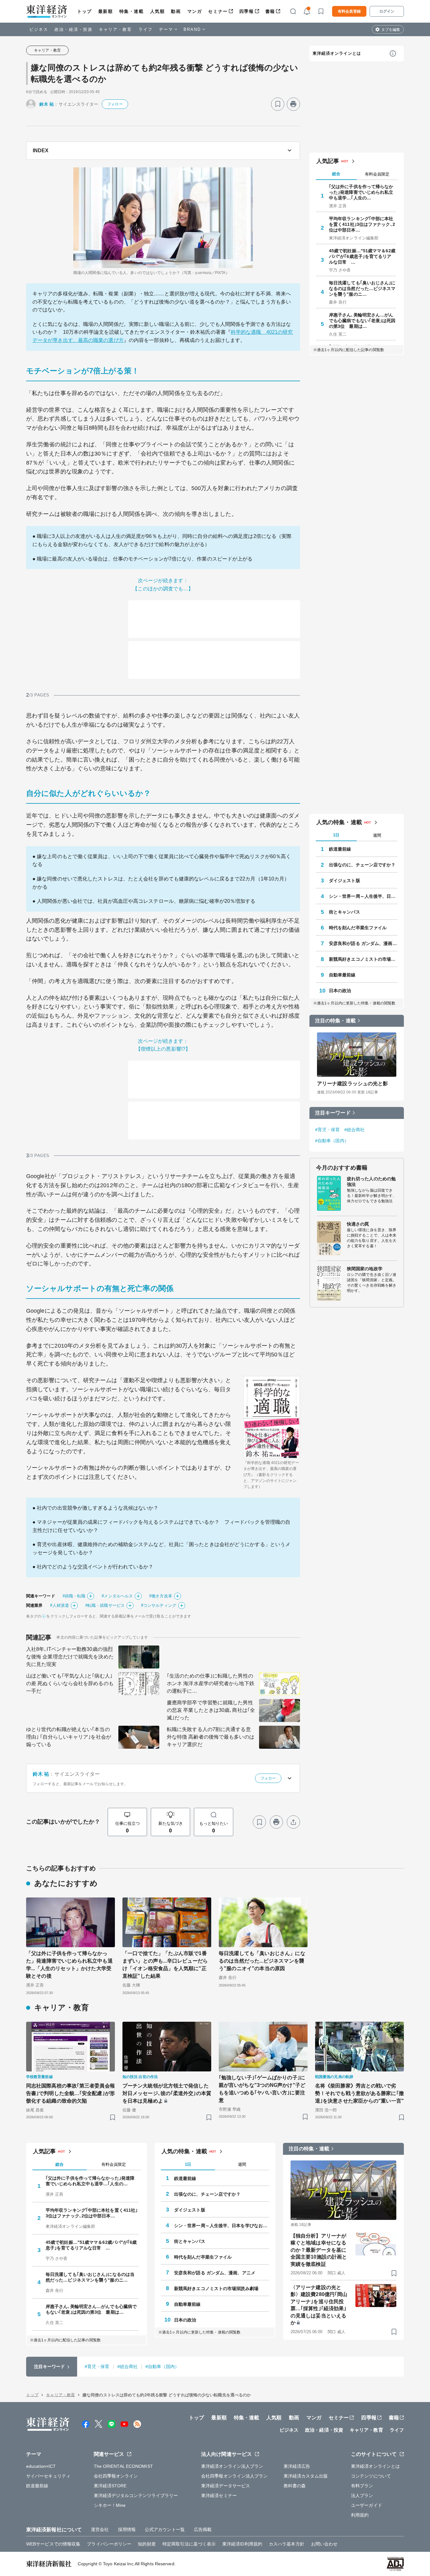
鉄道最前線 (340, 849)
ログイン (387, 11)
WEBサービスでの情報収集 (53, 2544)
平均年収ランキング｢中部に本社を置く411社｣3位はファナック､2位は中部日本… (362, 224)
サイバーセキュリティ (48, 2476)
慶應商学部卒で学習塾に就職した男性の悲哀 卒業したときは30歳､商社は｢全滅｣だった (211, 1710)
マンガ (195, 11)
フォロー (115, 104)
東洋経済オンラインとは (337, 53)
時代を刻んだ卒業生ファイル (358, 928)
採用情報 (127, 2529)
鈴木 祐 (47, 104)
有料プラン (362, 2486)
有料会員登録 (349, 11)
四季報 (247, 11)
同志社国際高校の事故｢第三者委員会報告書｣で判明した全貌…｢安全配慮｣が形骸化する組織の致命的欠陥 (71, 2093)
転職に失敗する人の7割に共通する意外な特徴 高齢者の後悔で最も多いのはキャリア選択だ (211, 1737)
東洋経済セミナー (219, 2495)
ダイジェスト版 (345, 880)
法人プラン (362, 2495)
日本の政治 (340, 991)
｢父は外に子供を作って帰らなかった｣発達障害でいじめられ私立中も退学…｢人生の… (361, 192)
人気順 (158, 11)
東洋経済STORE (110, 2486)
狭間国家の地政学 (365, 1269)
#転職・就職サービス (105, 1605)
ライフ (146, 29)
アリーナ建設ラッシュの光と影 (352, 1084)
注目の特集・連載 (335, 1021)
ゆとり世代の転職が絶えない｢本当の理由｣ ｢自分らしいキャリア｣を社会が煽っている (69, 1737)
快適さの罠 (358, 1224)
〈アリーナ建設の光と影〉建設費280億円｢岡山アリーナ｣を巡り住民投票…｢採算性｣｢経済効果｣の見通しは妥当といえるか (319, 2305)
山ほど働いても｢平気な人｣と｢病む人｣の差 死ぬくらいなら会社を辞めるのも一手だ (70, 1683)
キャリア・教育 (116, 29)
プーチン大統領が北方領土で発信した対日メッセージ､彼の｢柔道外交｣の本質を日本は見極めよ (167, 2093)
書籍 (270, 11)
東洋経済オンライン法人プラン (232, 2466)
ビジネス (39, 29)
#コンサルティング (159, 1605)
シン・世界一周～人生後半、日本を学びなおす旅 (363, 896)
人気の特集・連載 (339, 822)
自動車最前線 (342, 975)
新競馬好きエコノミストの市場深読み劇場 (363, 959)
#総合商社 (355, 1130)
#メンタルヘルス (117, 1596)
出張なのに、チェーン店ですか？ (362, 865)
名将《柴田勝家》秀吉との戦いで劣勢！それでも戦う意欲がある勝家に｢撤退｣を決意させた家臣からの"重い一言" (359, 2093)
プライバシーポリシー (109, 2544)
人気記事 (328, 161)
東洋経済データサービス (226, 2486)
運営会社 (100, 2529)
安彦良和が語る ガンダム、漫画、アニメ (363, 943)
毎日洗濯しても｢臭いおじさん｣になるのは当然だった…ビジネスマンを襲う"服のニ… (362, 288)
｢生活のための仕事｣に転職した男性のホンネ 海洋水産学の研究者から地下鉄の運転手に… (211, 1683)
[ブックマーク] (278, 104)
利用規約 (360, 2515)
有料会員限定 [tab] (377, 174)
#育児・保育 (328, 1130)
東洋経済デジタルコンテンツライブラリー (136, 2495)
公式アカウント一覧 (165, 2529)
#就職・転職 (74, 1596)
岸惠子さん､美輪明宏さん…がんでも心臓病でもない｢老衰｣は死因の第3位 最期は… (362, 321)
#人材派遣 (59, 1605)
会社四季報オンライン (116, 2476)
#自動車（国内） (332, 1141)
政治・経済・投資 (74, 29)
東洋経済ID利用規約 (242, 2544)
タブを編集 (391, 30)
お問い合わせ (324, 2544)
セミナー (218, 11)
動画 (176, 11)
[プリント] (293, 104)
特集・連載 (132, 11)
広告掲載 (203, 2529)
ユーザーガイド (367, 2505)
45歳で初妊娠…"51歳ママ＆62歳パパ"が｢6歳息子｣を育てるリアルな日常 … (362, 256)
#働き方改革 (161, 1596)
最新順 (106, 11)
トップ (85, 11)
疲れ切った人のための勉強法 (371, 1182)
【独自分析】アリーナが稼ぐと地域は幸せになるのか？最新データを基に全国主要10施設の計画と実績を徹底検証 (319, 2250)
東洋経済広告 (297, 2466)
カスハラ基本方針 (287, 2544)
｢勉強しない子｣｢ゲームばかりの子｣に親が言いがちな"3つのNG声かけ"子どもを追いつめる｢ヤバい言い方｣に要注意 (262, 2089)
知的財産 (147, 2544)
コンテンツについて (371, 2476)
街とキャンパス (345, 912)
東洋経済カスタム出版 (306, 2476)
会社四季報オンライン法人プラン (235, 2476)
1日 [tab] (336, 835)
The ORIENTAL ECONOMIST (123, 2466)
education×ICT (41, 2466)
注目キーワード (333, 1113)
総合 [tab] (336, 174)
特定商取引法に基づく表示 (189, 2544)
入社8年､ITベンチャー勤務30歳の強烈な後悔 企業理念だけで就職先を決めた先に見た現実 (70, 1657)
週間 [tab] (377, 835)
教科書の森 (295, 2486)
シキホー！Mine (110, 2505)
